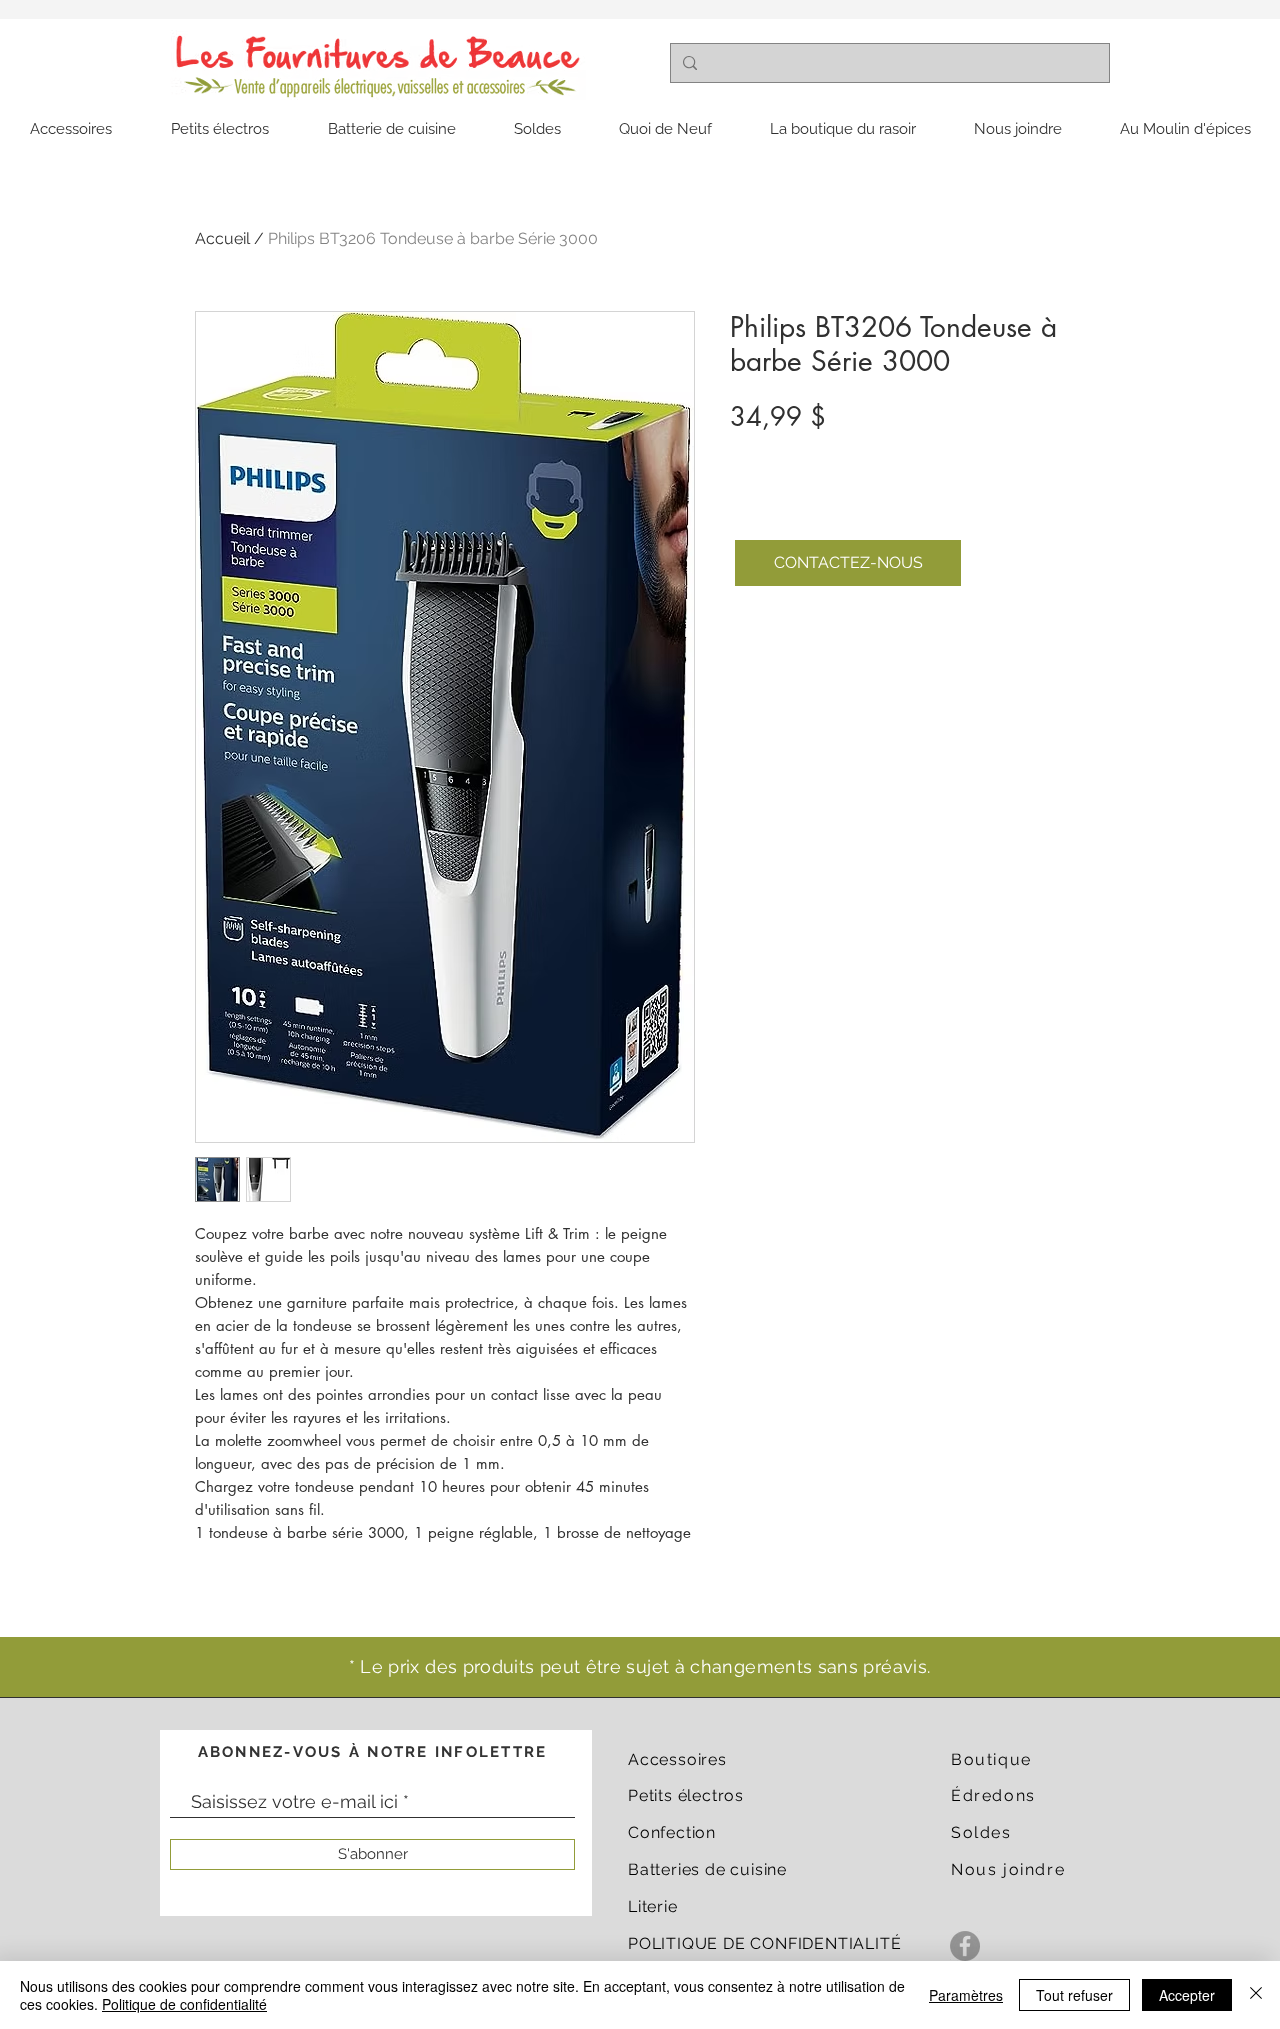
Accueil (222, 238)
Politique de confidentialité (184, 2004)
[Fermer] (1256, 1995)
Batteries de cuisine (707, 1869)
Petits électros (686, 1795)
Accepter (1187, 1995)
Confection (672, 1832)
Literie (653, 1906)
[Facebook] (965, 1946)
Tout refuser (1074, 1995)
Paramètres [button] (966, 1995)
